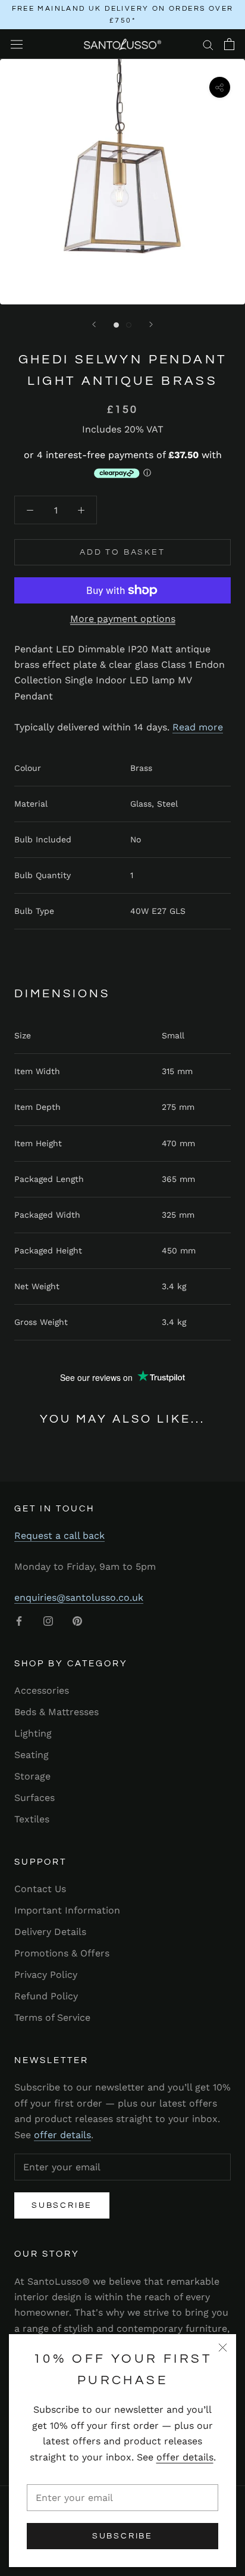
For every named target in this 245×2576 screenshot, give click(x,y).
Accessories (42, 1690)
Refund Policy (46, 1996)
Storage (32, 1776)
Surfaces (34, 1798)
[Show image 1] (116, 325)
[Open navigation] (17, 44)
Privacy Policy (46, 1975)
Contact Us (40, 1889)
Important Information (67, 1910)
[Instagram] (48, 1620)
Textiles (32, 1819)
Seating (32, 1755)
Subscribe (122, 2536)
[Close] (223, 2348)
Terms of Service (52, 2017)
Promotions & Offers (62, 1953)
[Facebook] (19, 1620)
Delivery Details (50, 1932)
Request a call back (59, 1536)
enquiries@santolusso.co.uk (79, 1597)
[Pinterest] (77, 1620)
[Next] (151, 324)
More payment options (123, 619)
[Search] (208, 44)
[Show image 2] (129, 325)
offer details (185, 2457)
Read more (198, 727)
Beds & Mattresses (56, 1712)
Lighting (33, 1733)
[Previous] (94, 324)
